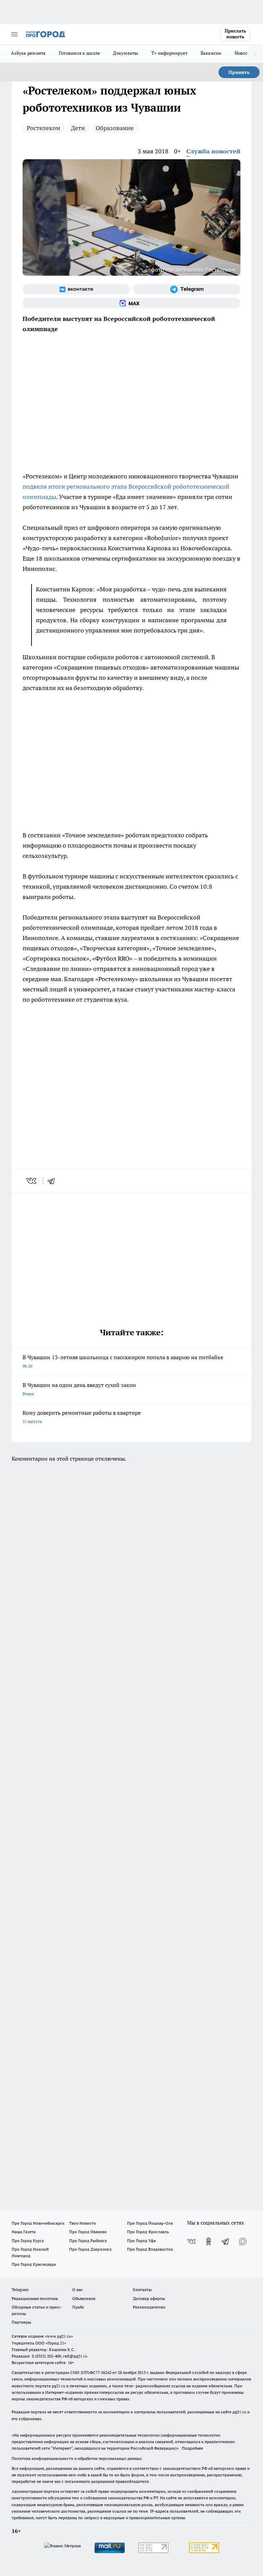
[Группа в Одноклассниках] (209, 2241)
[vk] (32, 1181)
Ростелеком (43, 128)
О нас (78, 2290)
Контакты (142, 2290)
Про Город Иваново (88, 2232)
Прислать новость (235, 34)
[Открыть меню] (14, 34)
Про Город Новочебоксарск (38, 2223)
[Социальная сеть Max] (131, 303)
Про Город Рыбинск (88, 2241)
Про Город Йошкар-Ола (150, 2223)
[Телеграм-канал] (187, 289)
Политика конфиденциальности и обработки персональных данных (77, 2458)
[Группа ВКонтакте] (76, 289)
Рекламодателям (149, 2307)
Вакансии (211, 53)
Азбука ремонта (28, 53)
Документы (126, 53)
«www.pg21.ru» (59, 2336)
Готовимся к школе (80, 53)
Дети (78, 128)
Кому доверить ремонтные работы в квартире (82, 1417)
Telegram (20, 2290)
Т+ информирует (170, 53)
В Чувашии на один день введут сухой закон (79, 1389)
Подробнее (192, 2448)
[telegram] (53, 1181)
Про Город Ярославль (148, 2232)
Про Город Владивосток (150, 2249)
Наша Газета (24, 2232)
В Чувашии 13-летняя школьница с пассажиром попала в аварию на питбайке (123, 1361)
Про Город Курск (28, 2241)
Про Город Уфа (141, 2241)
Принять (239, 72)
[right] (255, 54)
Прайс (78, 2307)
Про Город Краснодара (34, 2264)
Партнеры (21, 2322)
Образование (115, 128)
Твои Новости (83, 2223)
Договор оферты (149, 2298)
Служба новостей (213, 151)
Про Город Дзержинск (90, 2249)
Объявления (84, 2298)
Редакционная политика (35, 2298)
